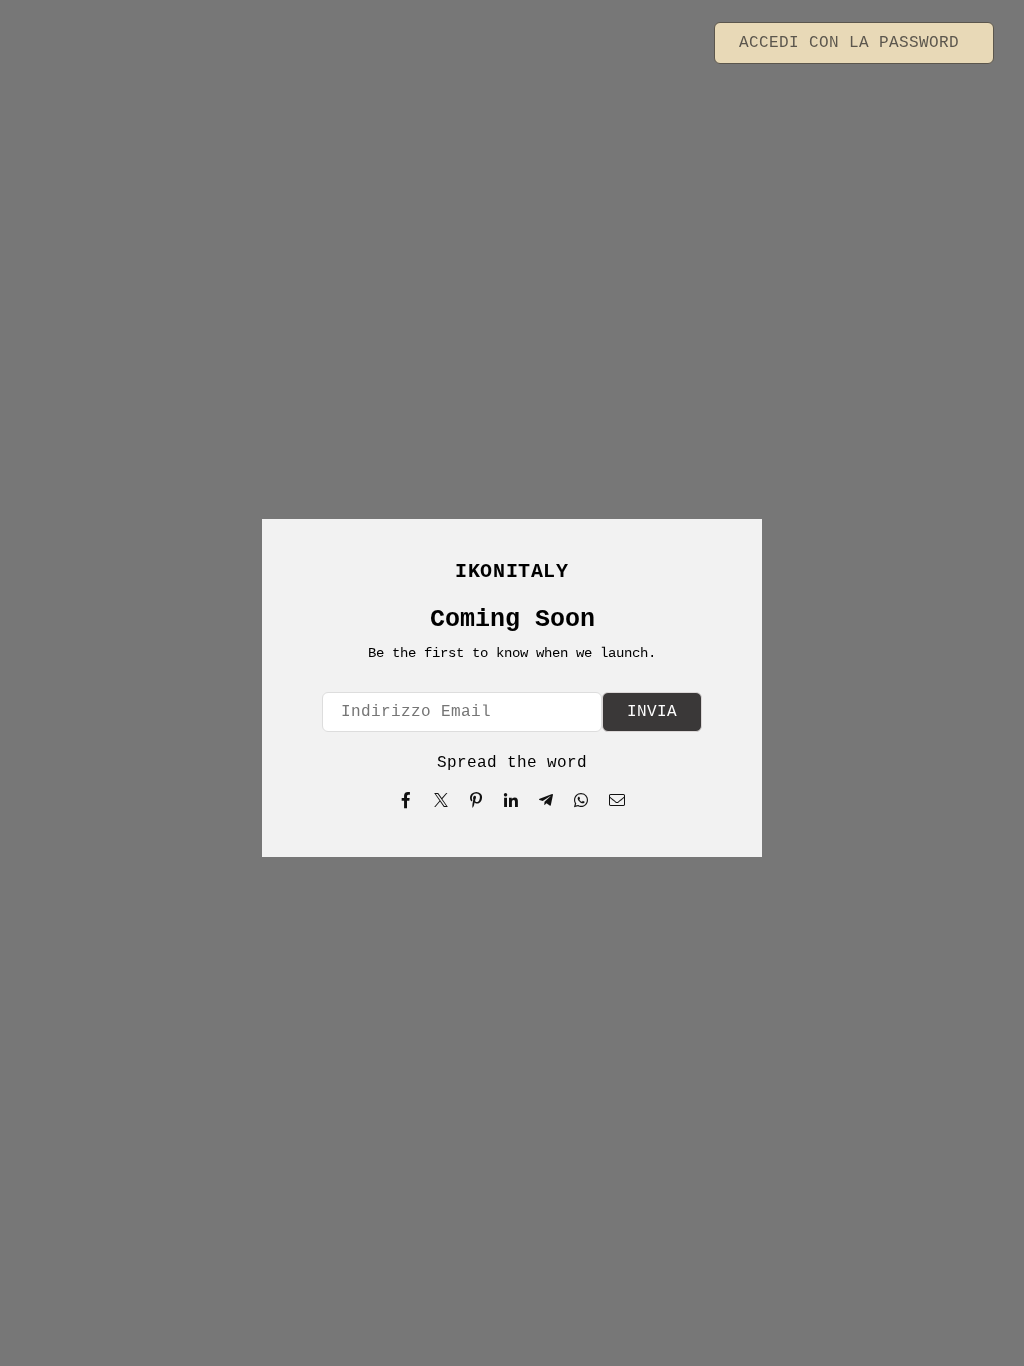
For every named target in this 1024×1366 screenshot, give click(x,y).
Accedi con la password (854, 43)
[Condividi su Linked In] (511, 800)
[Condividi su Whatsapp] (581, 800)
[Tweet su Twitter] (441, 800)
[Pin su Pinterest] (476, 800)
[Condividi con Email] (617, 800)
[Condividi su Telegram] (546, 800)
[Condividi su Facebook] (406, 800)
